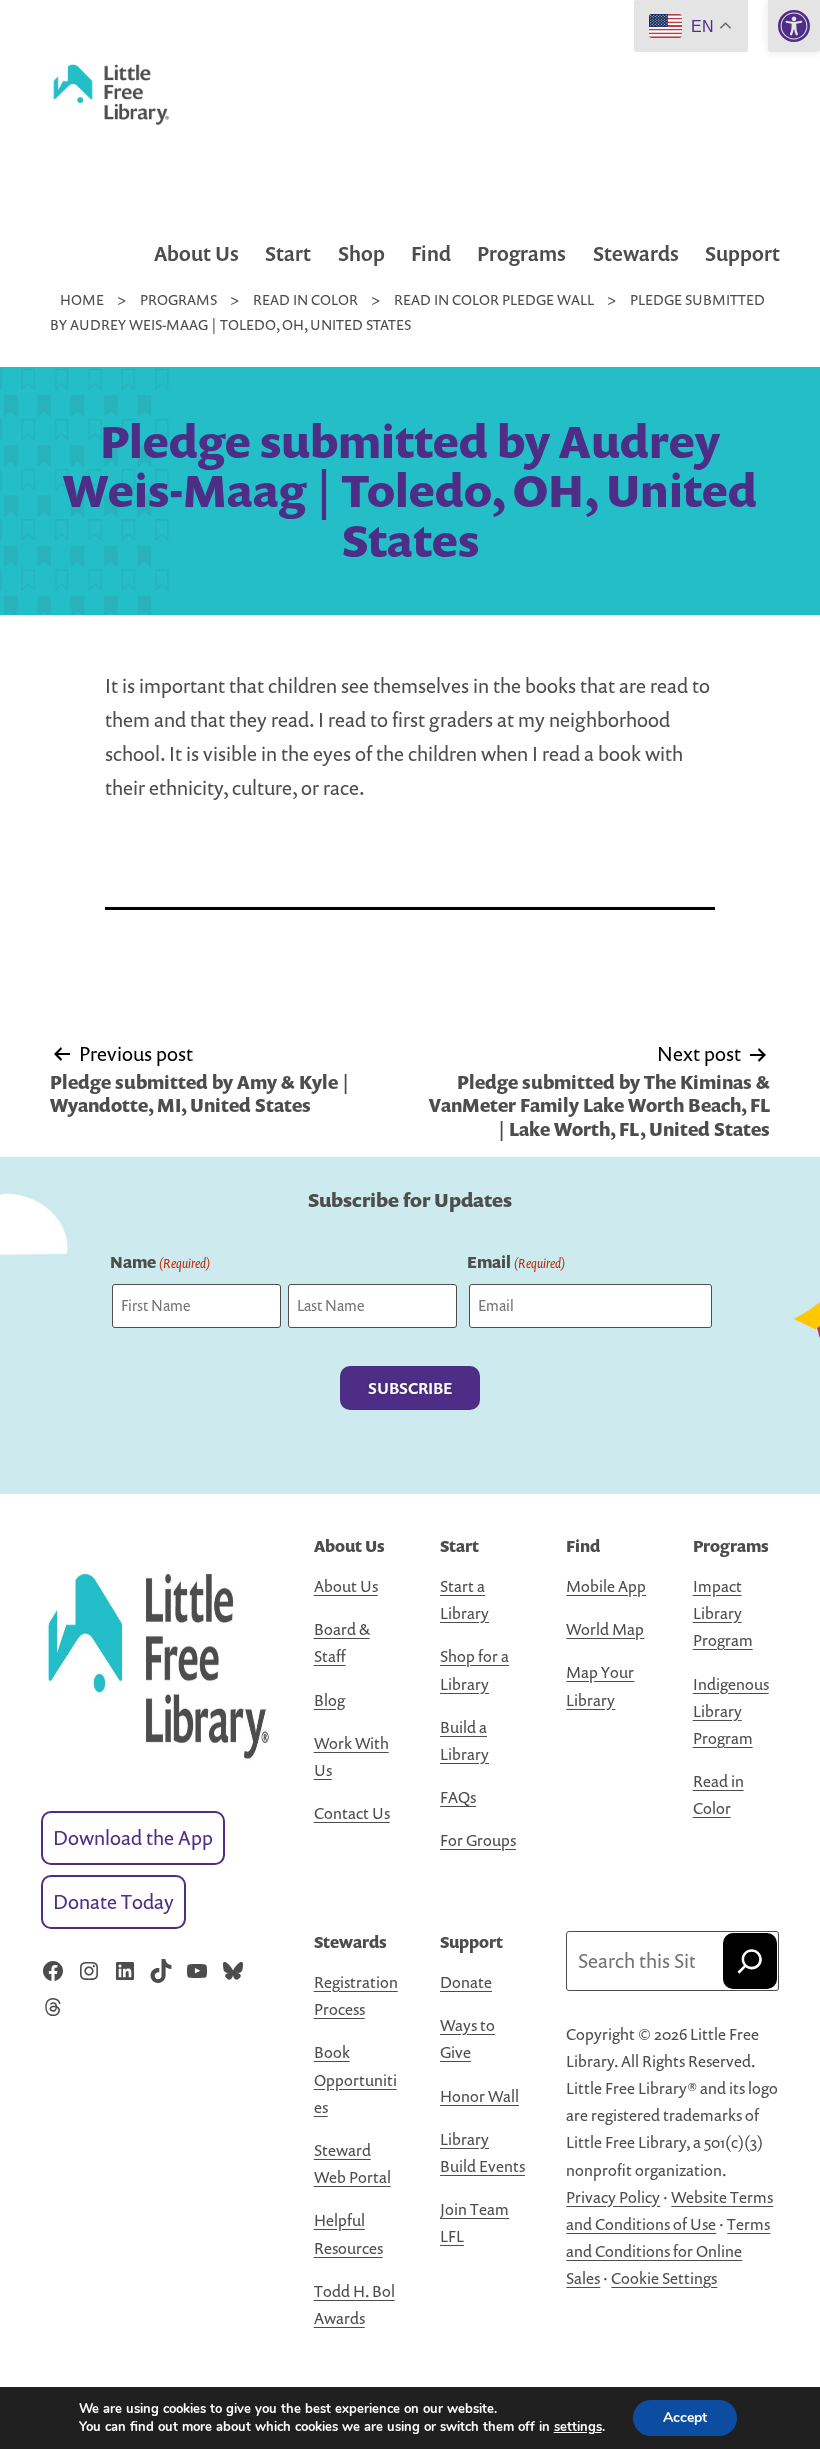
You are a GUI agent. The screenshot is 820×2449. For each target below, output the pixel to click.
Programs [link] (521, 253)
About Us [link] (196, 253)
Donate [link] (466, 1982)
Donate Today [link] (113, 1901)
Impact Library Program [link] (723, 1613)
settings (578, 2427)
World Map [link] (605, 1629)
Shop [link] (361, 253)
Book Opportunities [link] (355, 2079)
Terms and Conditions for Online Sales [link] (668, 2251)
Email (516, 1262)
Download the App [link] (133, 1837)
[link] (794, 26)
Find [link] (431, 253)
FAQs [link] (458, 1797)
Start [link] (288, 253)
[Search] (750, 1961)
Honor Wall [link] (479, 2096)
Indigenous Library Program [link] (731, 1711)
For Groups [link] (478, 1840)
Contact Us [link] (352, 1813)
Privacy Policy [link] (613, 2197)
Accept (685, 2417)
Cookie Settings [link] (664, 2278)
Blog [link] (329, 1700)
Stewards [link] (636, 253)
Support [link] (742, 253)
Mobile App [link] (606, 1586)
